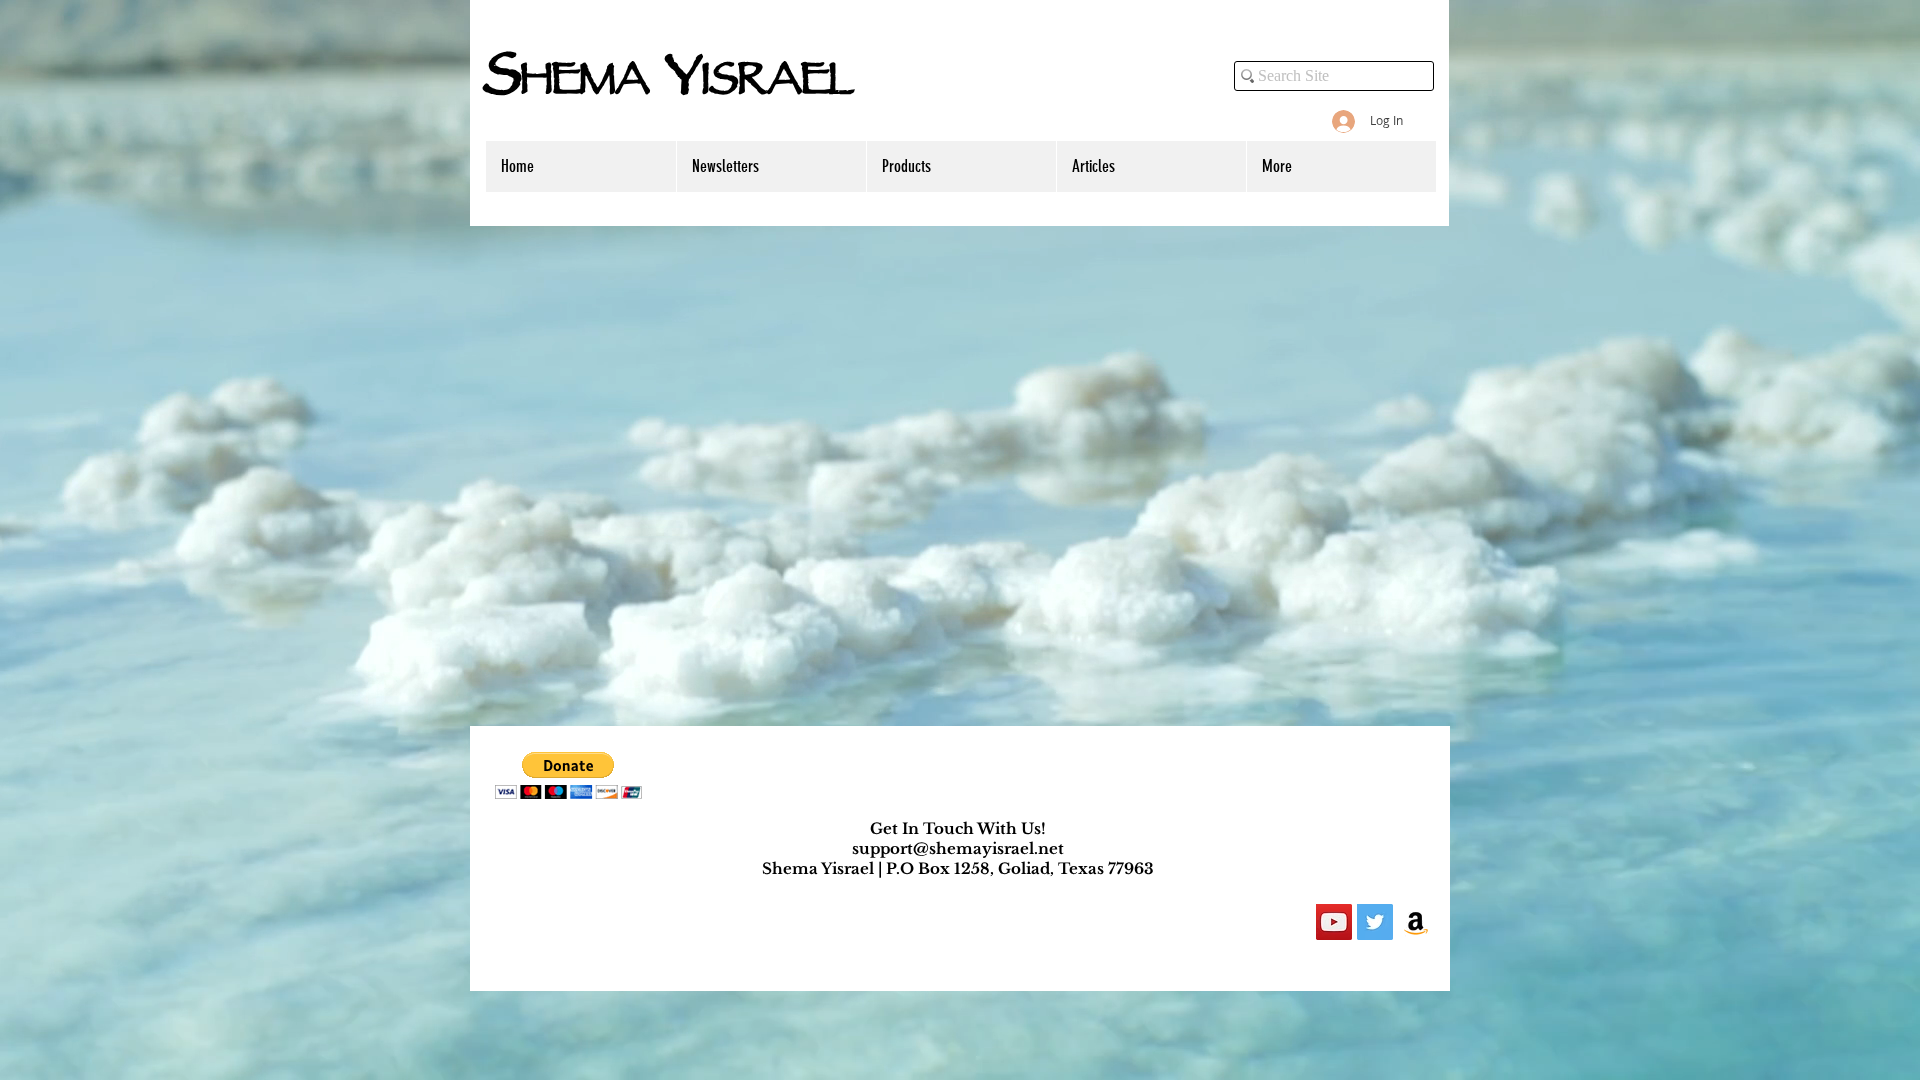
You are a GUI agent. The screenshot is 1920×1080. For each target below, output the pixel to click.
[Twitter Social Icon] (1375, 922)
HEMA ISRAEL (668, 84)
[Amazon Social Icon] (1416, 922)
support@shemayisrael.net (958, 848)
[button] (568, 775)
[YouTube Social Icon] (1334, 922)
